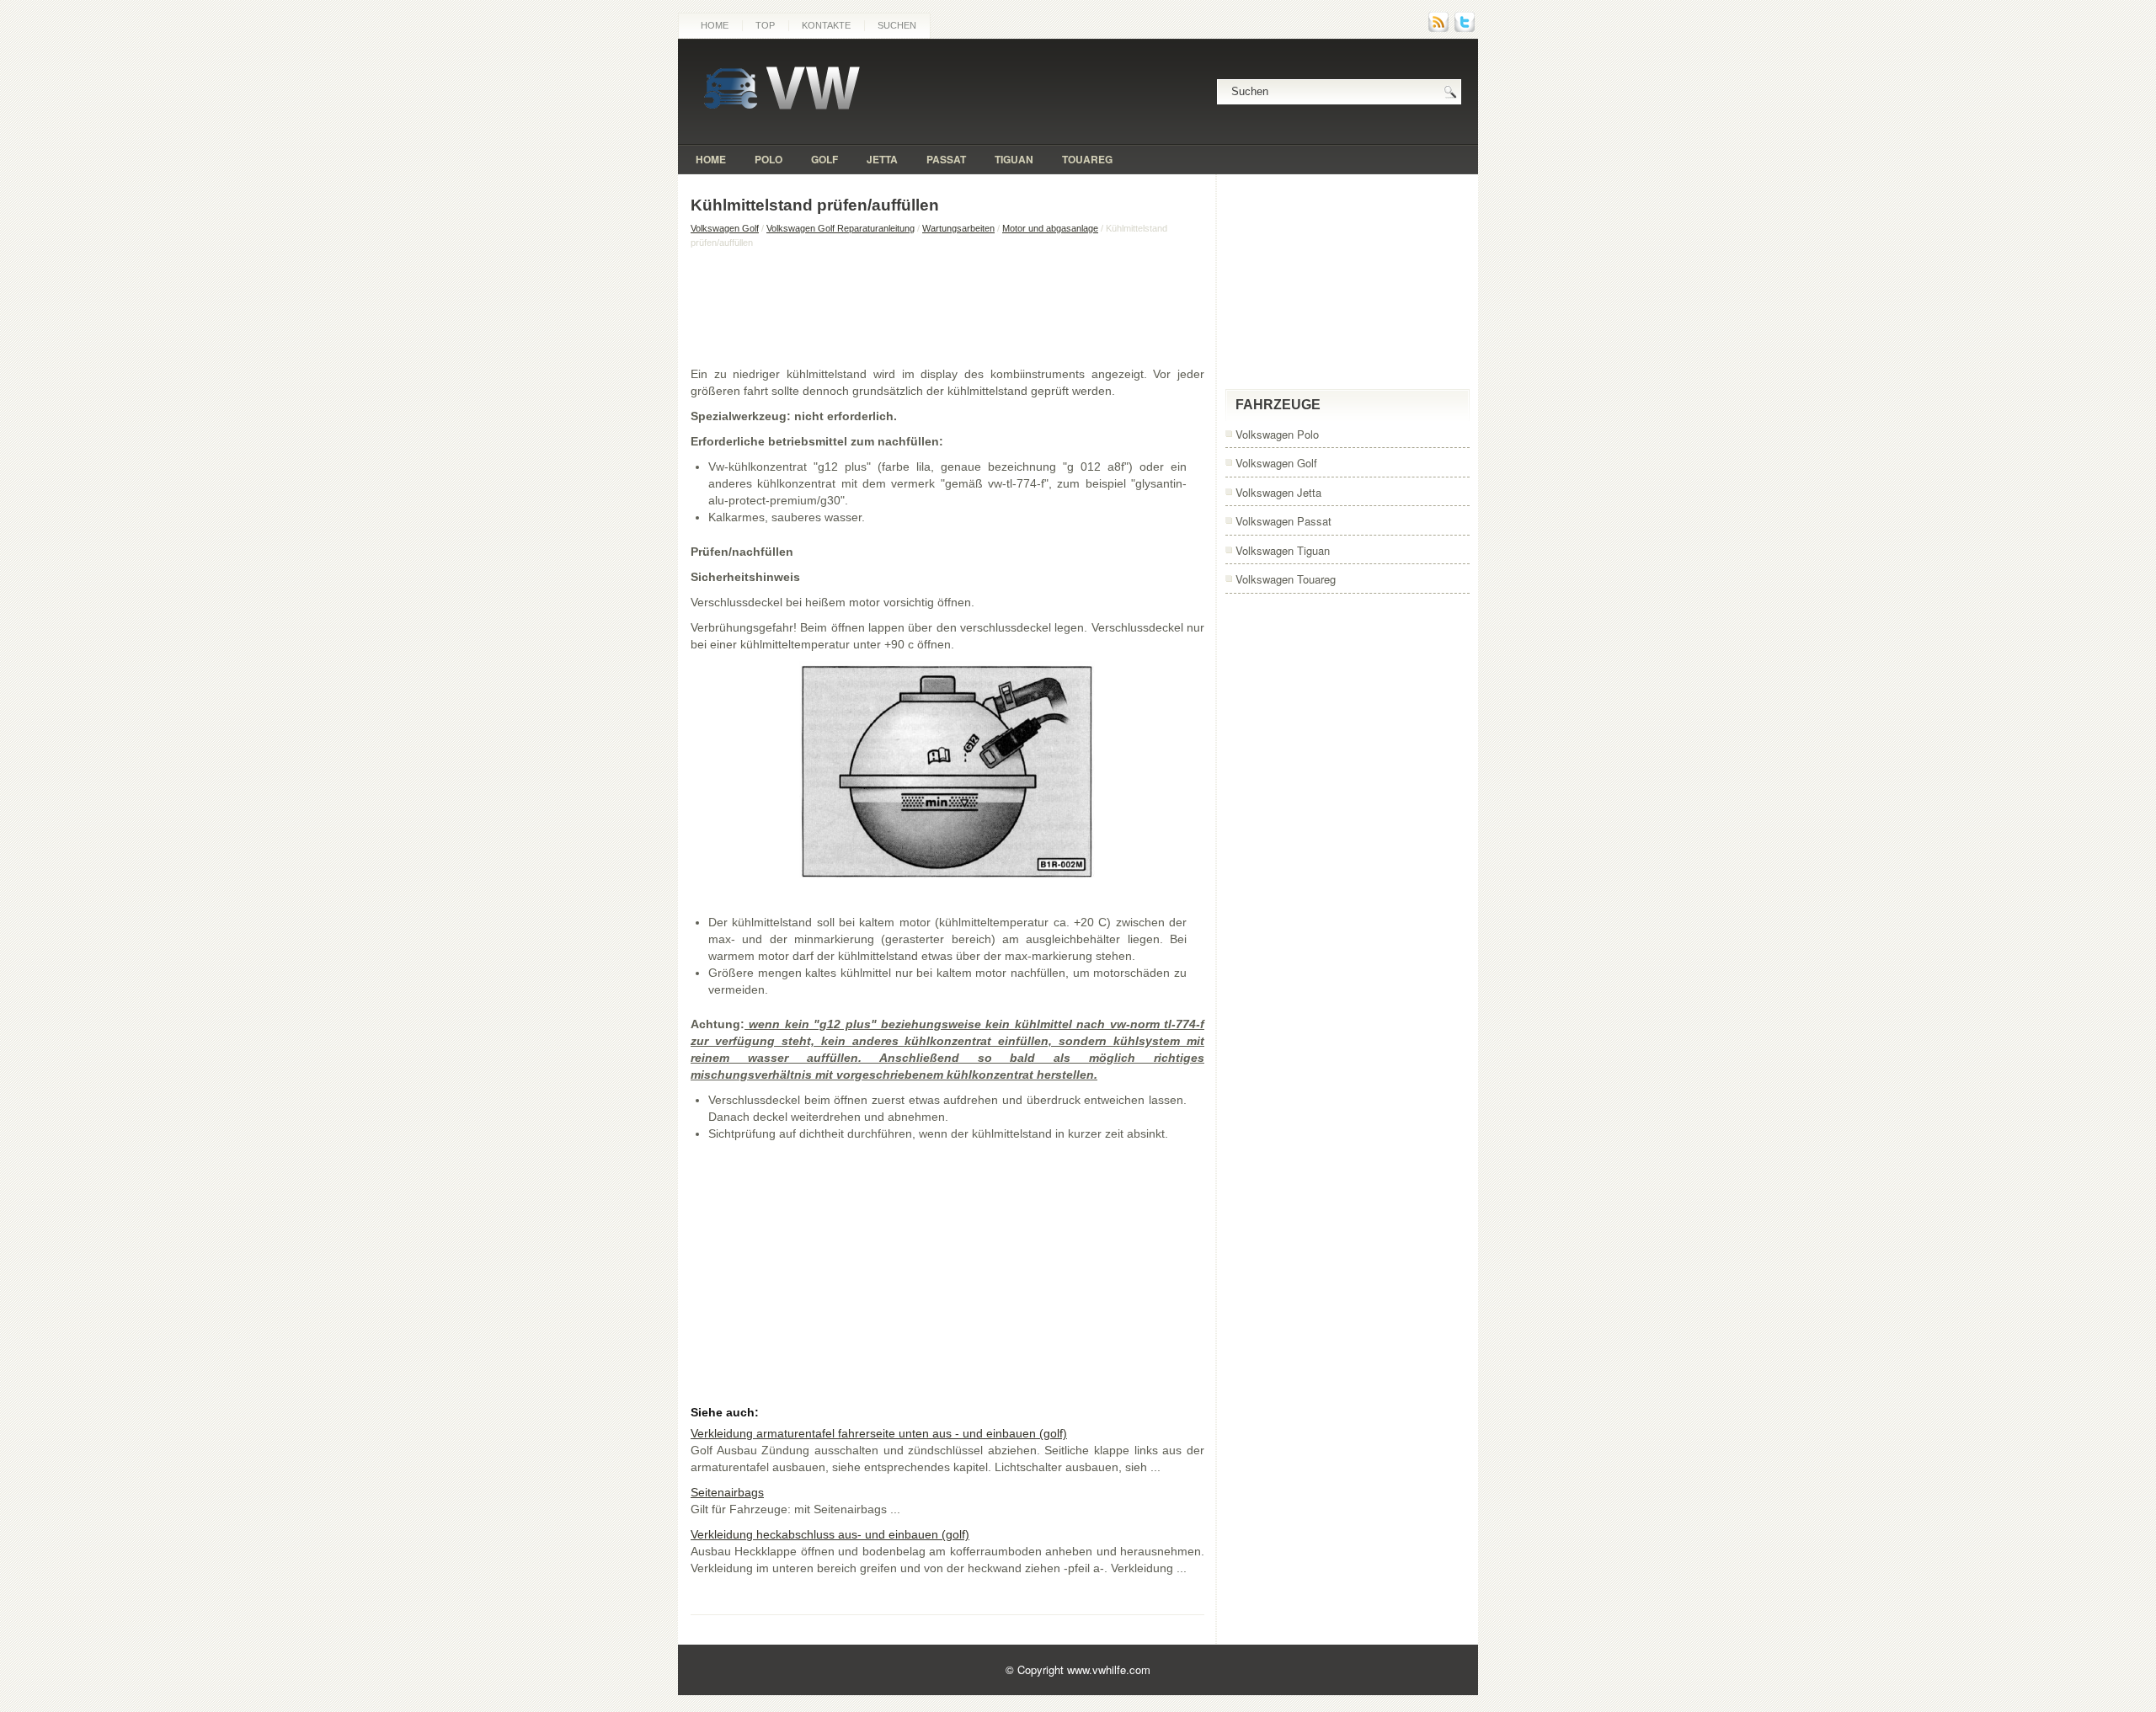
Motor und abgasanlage (1050, 228)
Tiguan (1014, 159)
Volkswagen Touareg (1286, 579)
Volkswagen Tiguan (1283, 550)
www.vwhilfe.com (1109, 1669)
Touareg (1087, 159)
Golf (825, 159)
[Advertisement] (947, 307)
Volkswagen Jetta (1278, 492)
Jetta (882, 159)
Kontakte (826, 25)
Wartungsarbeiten (958, 228)
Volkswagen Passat (1283, 521)
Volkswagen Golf (725, 228)
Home (715, 25)
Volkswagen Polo (1277, 434)
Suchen (897, 25)
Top (765, 25)
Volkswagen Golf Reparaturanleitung (841, 228)
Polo (768, 159)
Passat (946, 159)
